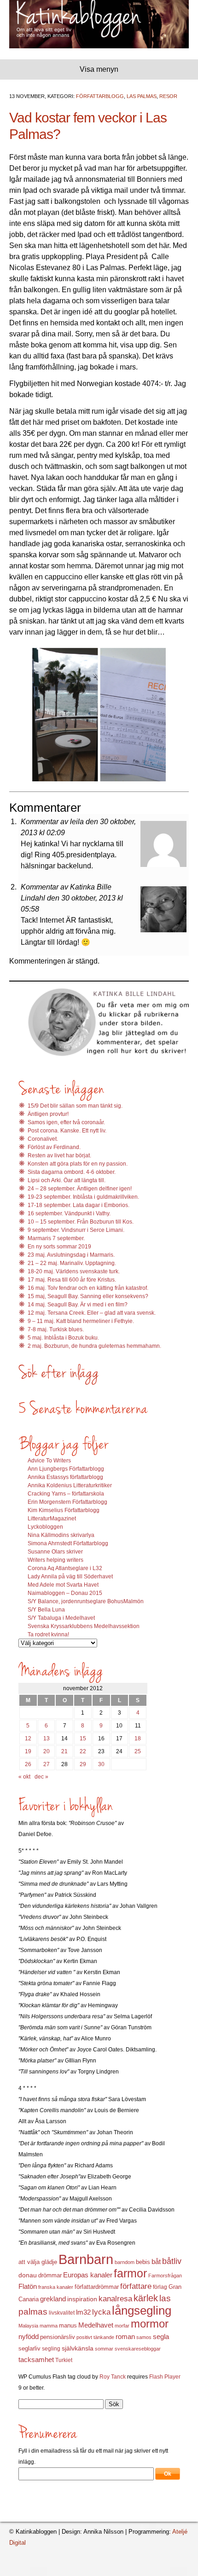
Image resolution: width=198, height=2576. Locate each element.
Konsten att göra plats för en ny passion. (78, 1164)
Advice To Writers (49, 1461)
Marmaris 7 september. (56, 1238)
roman (125, 2337)
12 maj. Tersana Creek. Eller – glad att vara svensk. (92, 1313)
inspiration (82, 2299)
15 (83, 1739)
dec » (41, 1777)
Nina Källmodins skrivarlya (61, 1535)
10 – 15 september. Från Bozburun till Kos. (81, 1222)
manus (68, 2326)
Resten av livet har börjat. (59, 1155)
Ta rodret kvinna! (48, 1635)
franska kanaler (56, 2287)
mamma (49, 2326)
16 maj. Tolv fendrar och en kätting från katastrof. (88, 1288)
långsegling (142, 2310)
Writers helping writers (55, 1560)
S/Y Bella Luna (46, 1610)
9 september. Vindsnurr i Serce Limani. (76, 1230)
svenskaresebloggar (138, 2349)
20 (47, 1751)
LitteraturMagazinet (52, 1519)
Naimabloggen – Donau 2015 (65, 1593)
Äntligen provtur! (48, 1114)
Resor (168, 96)
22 (83, 1751)
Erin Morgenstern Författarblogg (67, 1502)
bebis (143, 2262)
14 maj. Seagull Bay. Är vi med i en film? (78, 1305)
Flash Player (165, 2377)
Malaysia (28, 2326)
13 (47, 1739)
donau (28, 2275)
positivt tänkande (95, 2337)
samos (144, 2337)
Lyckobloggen (45, 1527)
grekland (53, 2299)
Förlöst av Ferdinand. (54, 1147)
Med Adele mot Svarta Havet (63, 1585)
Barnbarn (86, 2259)
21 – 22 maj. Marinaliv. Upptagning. (72, 1263)
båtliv (172, 2261)
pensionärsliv (58, 2337)
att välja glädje (38, 2262)
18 (138, 1739)
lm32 (83, 2312)
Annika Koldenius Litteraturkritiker (70, 1485)
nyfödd (29, 2336)
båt (156, 2262)
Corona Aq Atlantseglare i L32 (65, 1568)
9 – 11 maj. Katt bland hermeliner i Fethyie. (81, 1321)
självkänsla (78, 2348)
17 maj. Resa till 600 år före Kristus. (72, 1280)
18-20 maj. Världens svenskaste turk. (74, 1271)
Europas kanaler (88, 2275)
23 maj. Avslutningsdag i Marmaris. (71, 1255)
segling (51, 2349)
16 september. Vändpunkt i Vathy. (69, 1213)
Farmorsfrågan (165, 2276)
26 (28, 1764)
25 (138, 1751)
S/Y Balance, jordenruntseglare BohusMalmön (86, 1601)
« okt (24, 1777)
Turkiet (64, 2360)
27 (47, 1764)
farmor (130, 2273)
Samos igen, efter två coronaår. (66, 1122)
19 (28, 1751)
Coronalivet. (43, 1139)
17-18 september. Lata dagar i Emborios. (79, 1205)
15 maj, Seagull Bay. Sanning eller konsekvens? (88, 1296)
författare (136, 2286)
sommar (104, 2349)
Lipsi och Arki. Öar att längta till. (67, 1180)
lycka (101, 2312)
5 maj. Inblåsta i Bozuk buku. (63, 1338)
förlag (160, 2287)
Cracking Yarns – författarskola (66, 1494)
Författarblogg (100, 96)
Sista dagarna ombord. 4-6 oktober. (72, 1172)
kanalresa (115, 2299)
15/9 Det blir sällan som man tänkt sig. (75, 1106)
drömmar (50, 2275)
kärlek (146, 2298)
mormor (150, 2324)
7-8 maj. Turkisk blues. (56, 1329)
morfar (122, 2326)
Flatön (28, 2286)
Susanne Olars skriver (55, 1552)
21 (64, 1751)
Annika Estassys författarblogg (65, 1477)
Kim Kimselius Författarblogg (64, 1510)
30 (101, 1764)
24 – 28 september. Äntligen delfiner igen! (80, 1189)
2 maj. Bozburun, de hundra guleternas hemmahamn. (94, 1346)
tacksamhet (36, 2360)
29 (83, 1764)
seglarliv (29, 2348)
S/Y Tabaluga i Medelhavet (61, 1618)
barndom (125, 2262)
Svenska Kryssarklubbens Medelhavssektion (84, 1626)
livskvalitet (62, 2313)
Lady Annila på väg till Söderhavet (70, 1577)
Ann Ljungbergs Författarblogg (66, 1469)
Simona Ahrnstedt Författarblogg (68, 1543)
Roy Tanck (113, 2377)
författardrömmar (97, 2287)
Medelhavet (96, 2325)
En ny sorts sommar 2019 (59, 1247)
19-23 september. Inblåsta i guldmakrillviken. (83, 1197)
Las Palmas (142, 96)
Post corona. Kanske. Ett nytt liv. (67, 1131)
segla (161, 2337)
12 (28, 1739)
